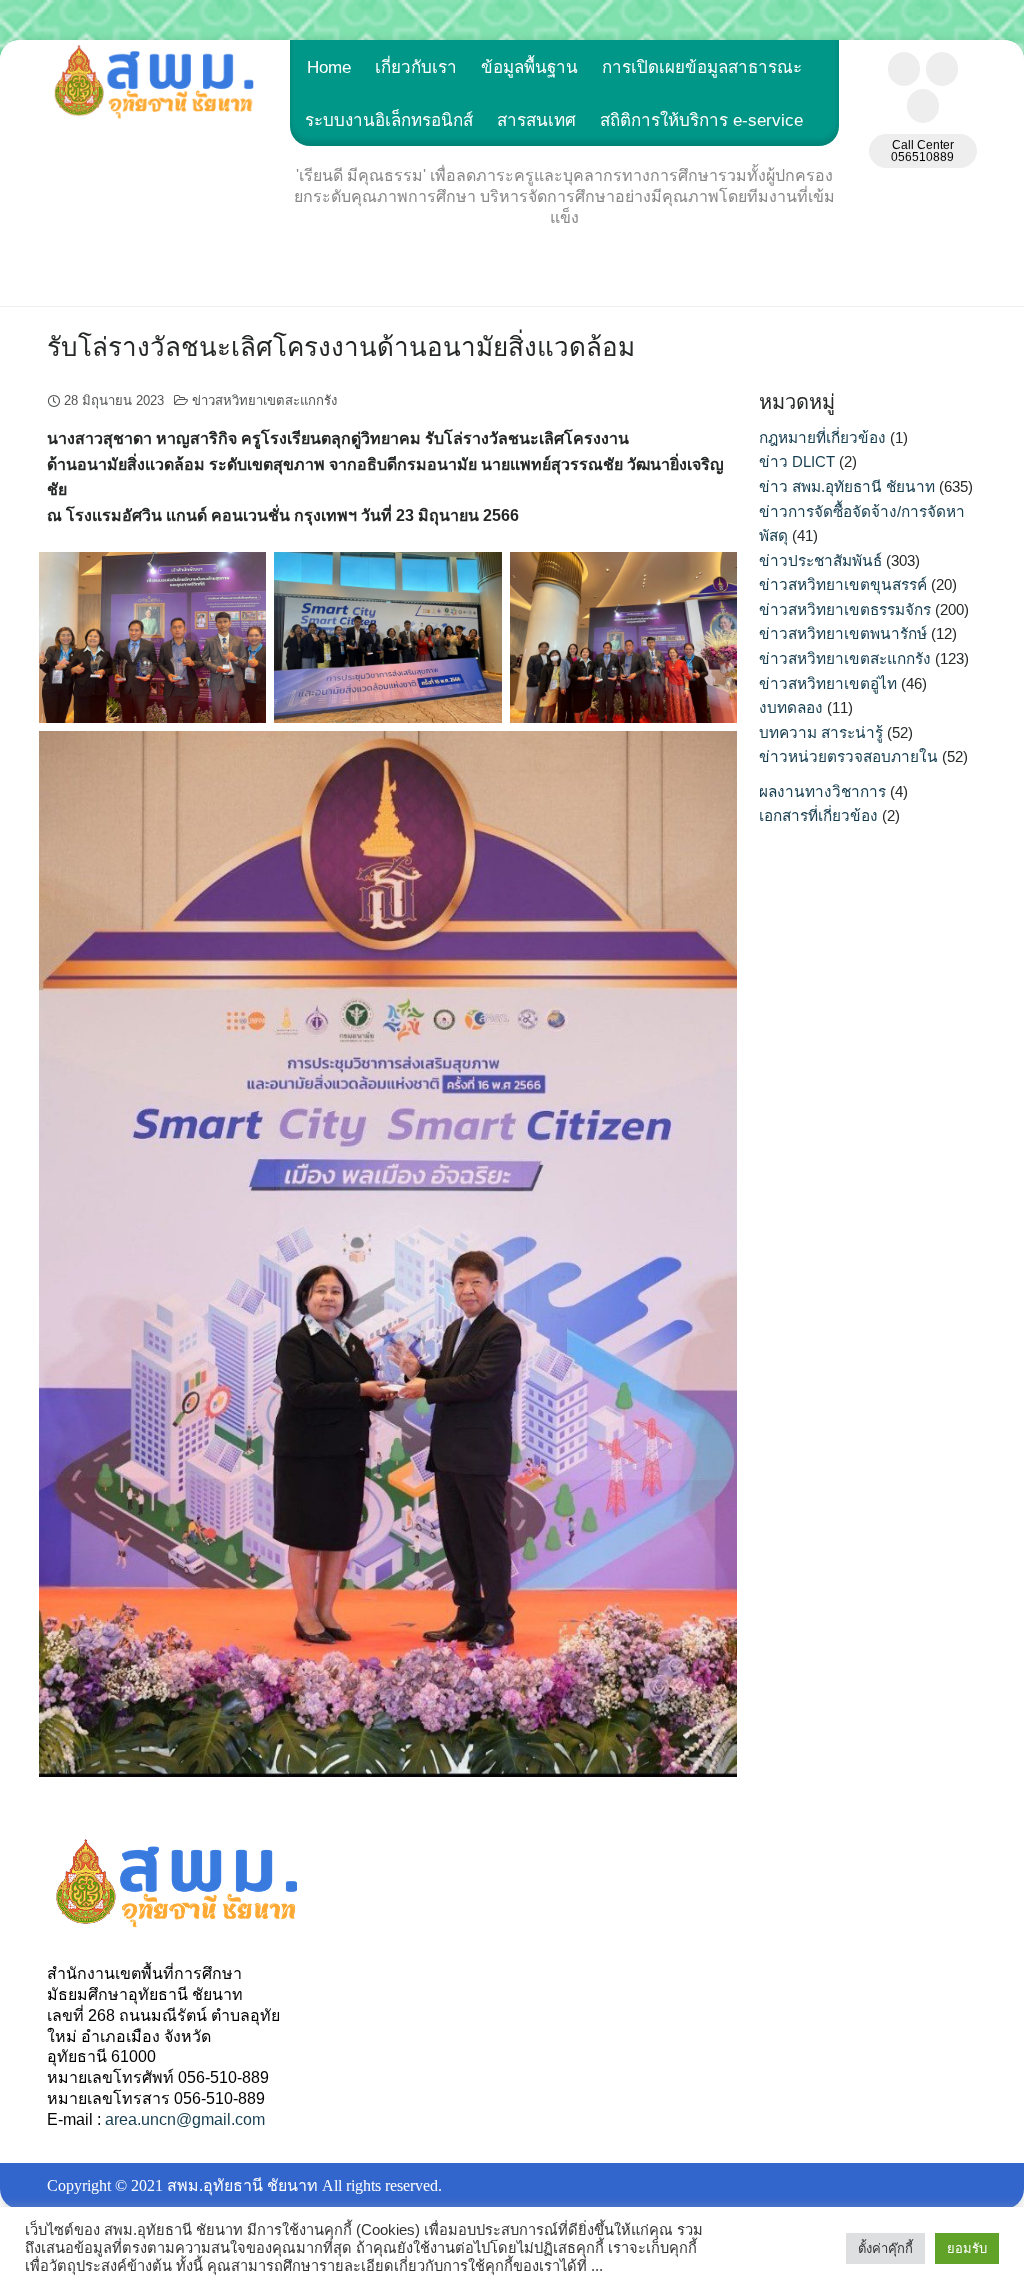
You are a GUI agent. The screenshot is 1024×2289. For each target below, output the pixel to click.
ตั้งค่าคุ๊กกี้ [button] (885, 2248)
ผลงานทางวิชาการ (822, 791)
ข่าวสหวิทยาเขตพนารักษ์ (843, 633)
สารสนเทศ (536, 120)
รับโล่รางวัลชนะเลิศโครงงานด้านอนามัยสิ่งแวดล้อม (341, 347)
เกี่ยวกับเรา (416, 67)
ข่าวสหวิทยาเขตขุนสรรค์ (843, 584)
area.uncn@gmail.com (185, 2119)
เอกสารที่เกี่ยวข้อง (818, 815)
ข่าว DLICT (797, 461)
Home (329, 67)
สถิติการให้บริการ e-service (701, 120)
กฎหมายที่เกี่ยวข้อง (822, 437)
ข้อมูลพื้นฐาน (529, 67)
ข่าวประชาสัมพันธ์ (820, 560)
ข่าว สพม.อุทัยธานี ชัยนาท (847, 486)
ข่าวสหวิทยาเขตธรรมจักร (845, 609)
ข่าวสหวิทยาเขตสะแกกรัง (264, 400)
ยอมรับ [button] (967, 2248)
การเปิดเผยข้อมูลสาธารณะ (702, 67)
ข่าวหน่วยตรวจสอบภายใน (848, 756)
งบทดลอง (791, 707)
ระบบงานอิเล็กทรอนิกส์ (389, 120)
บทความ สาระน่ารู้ (821, 732)
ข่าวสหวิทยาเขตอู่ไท (828, 683)
